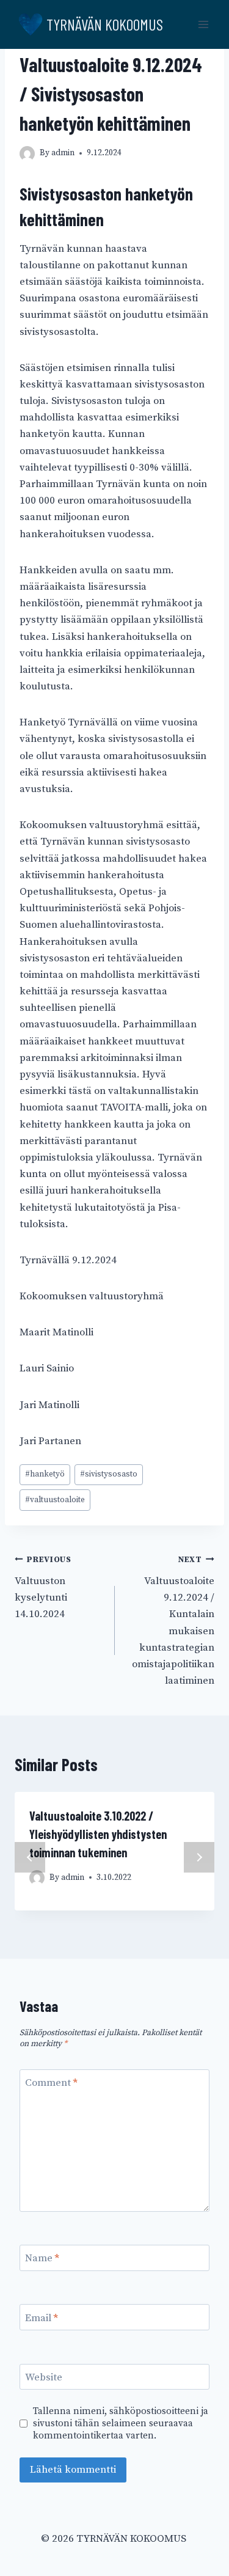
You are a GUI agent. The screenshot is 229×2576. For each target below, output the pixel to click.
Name (42, 2258)
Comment (51, 2083)
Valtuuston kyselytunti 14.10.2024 (43, 1588)
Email (42, 2317)
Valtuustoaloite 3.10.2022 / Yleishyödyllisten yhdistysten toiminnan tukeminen (98, 1834)
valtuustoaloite (55, 1500)
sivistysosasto (109, 1474)
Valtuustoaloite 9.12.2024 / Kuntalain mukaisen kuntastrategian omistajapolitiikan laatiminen (173, 1621)
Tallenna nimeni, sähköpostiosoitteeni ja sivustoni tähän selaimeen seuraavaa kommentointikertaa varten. (121, 2424)
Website (44, 2377)
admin (63, 153)
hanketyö (45, 1474)
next (199, 1857)
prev (30, 1857)
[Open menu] (203, 24)
